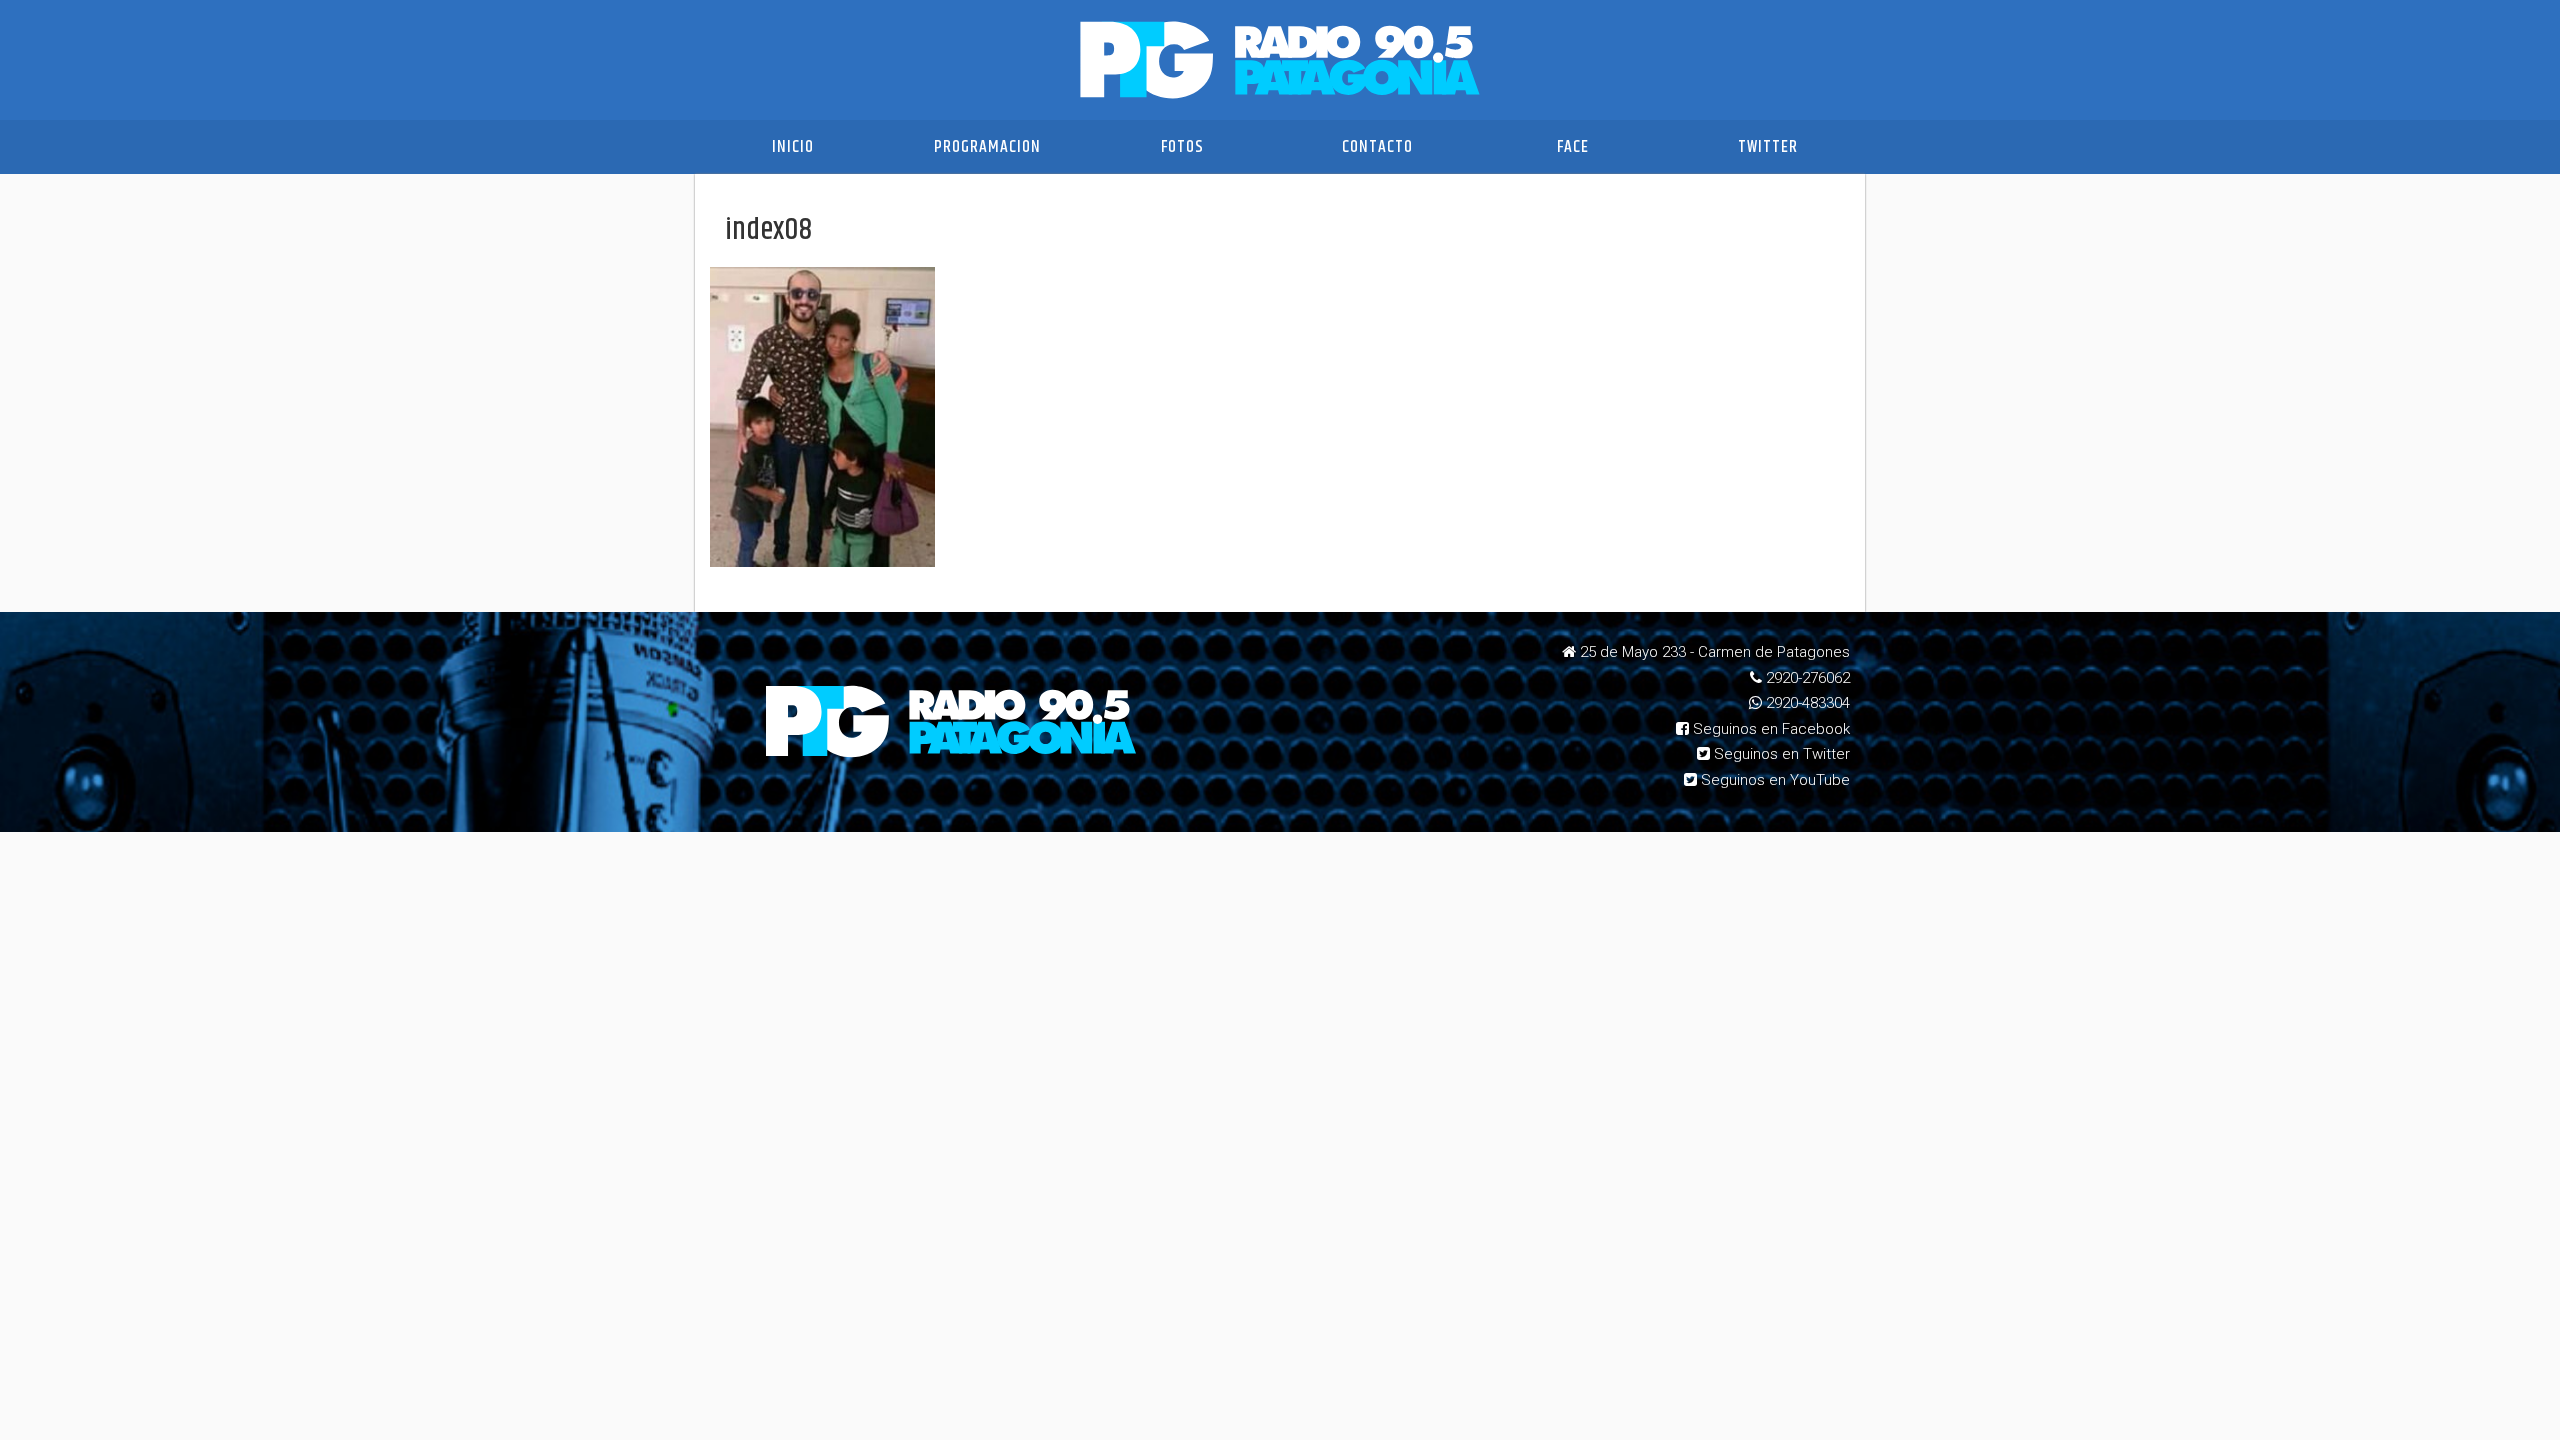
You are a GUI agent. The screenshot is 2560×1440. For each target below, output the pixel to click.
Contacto (1377, 147)
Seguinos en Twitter (1780, 754)
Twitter (1768, 147)
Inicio (793, 147)
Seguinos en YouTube (1773, 780)
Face (1573, 147)
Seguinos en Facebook (1769, 729)
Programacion (987, 147)
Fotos (1182, 147)
